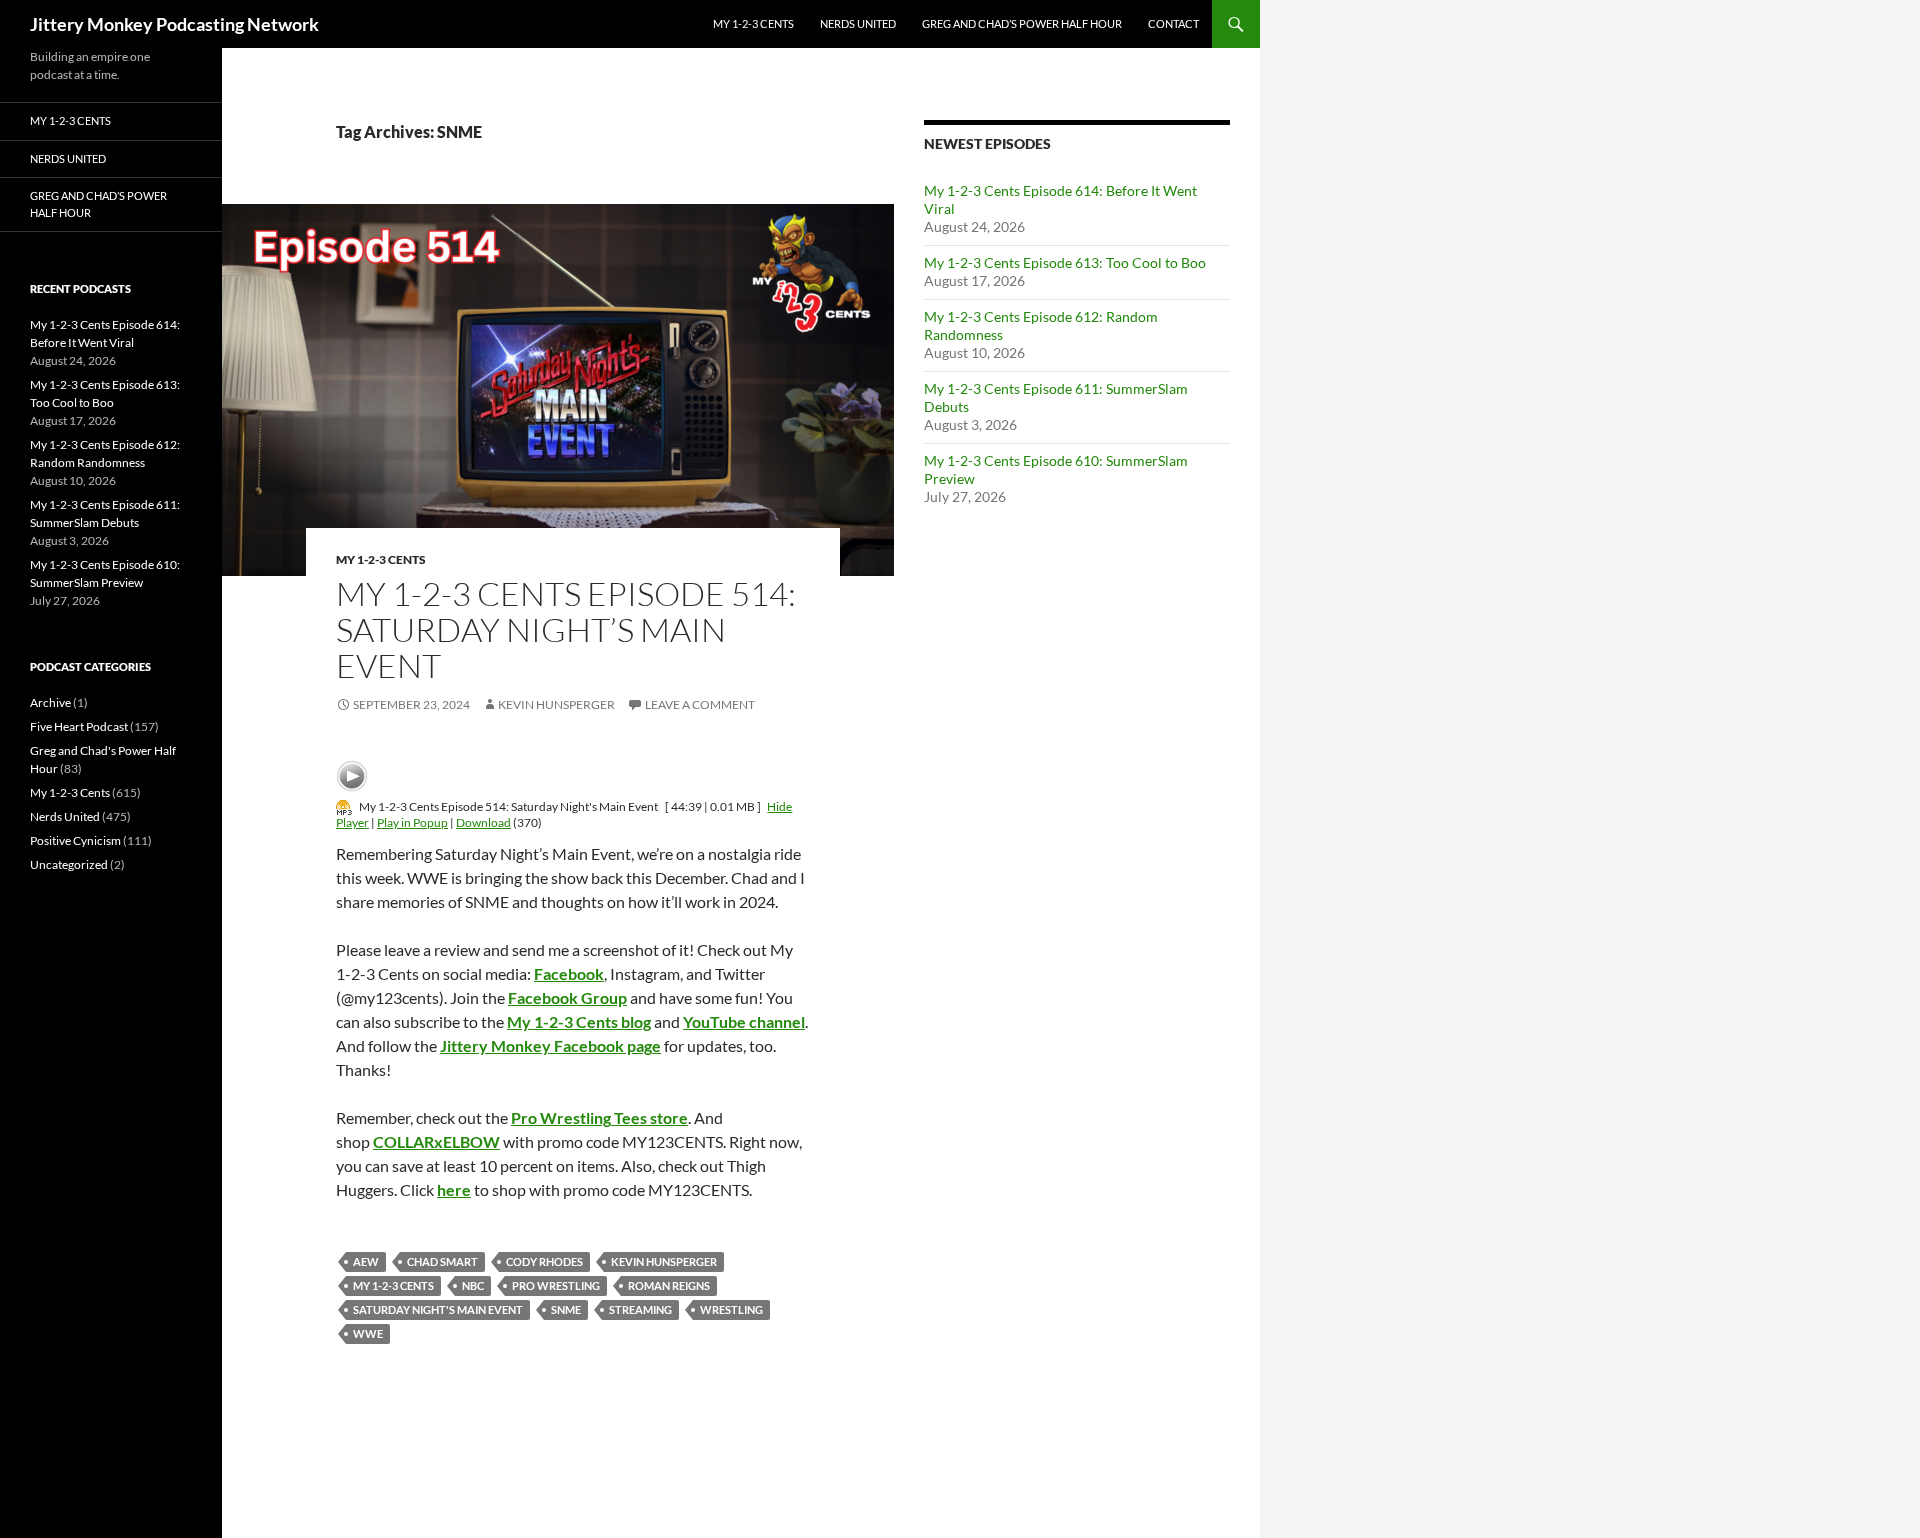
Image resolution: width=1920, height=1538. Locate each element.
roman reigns (669, 1285)
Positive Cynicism (75, 840)
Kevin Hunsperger (556, 704)
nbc (473, 1285)
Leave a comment (700, 704)
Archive (50, 702)
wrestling (731, 1309)
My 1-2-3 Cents (753, 23)
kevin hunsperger (664, 1261)
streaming (640, 1309)
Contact (1173, 23)
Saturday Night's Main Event (438, 1309)
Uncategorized (69, 864)
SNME (566, 1309)
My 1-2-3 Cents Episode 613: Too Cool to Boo (1065, 262)
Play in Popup (412, 822)
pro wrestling (556, 1285)
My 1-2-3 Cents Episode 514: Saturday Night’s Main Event (566, 629)
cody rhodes (544, 1261)
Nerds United (858, 23)
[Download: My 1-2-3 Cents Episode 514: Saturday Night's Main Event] (344, 806)
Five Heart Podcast (79, 726)
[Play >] (352, 776)
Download (483, 822)
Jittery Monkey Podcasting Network (174, 24)
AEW (366, 1261)
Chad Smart (442, 1261)
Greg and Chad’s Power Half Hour (1022, 23)
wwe (368, 1333)
